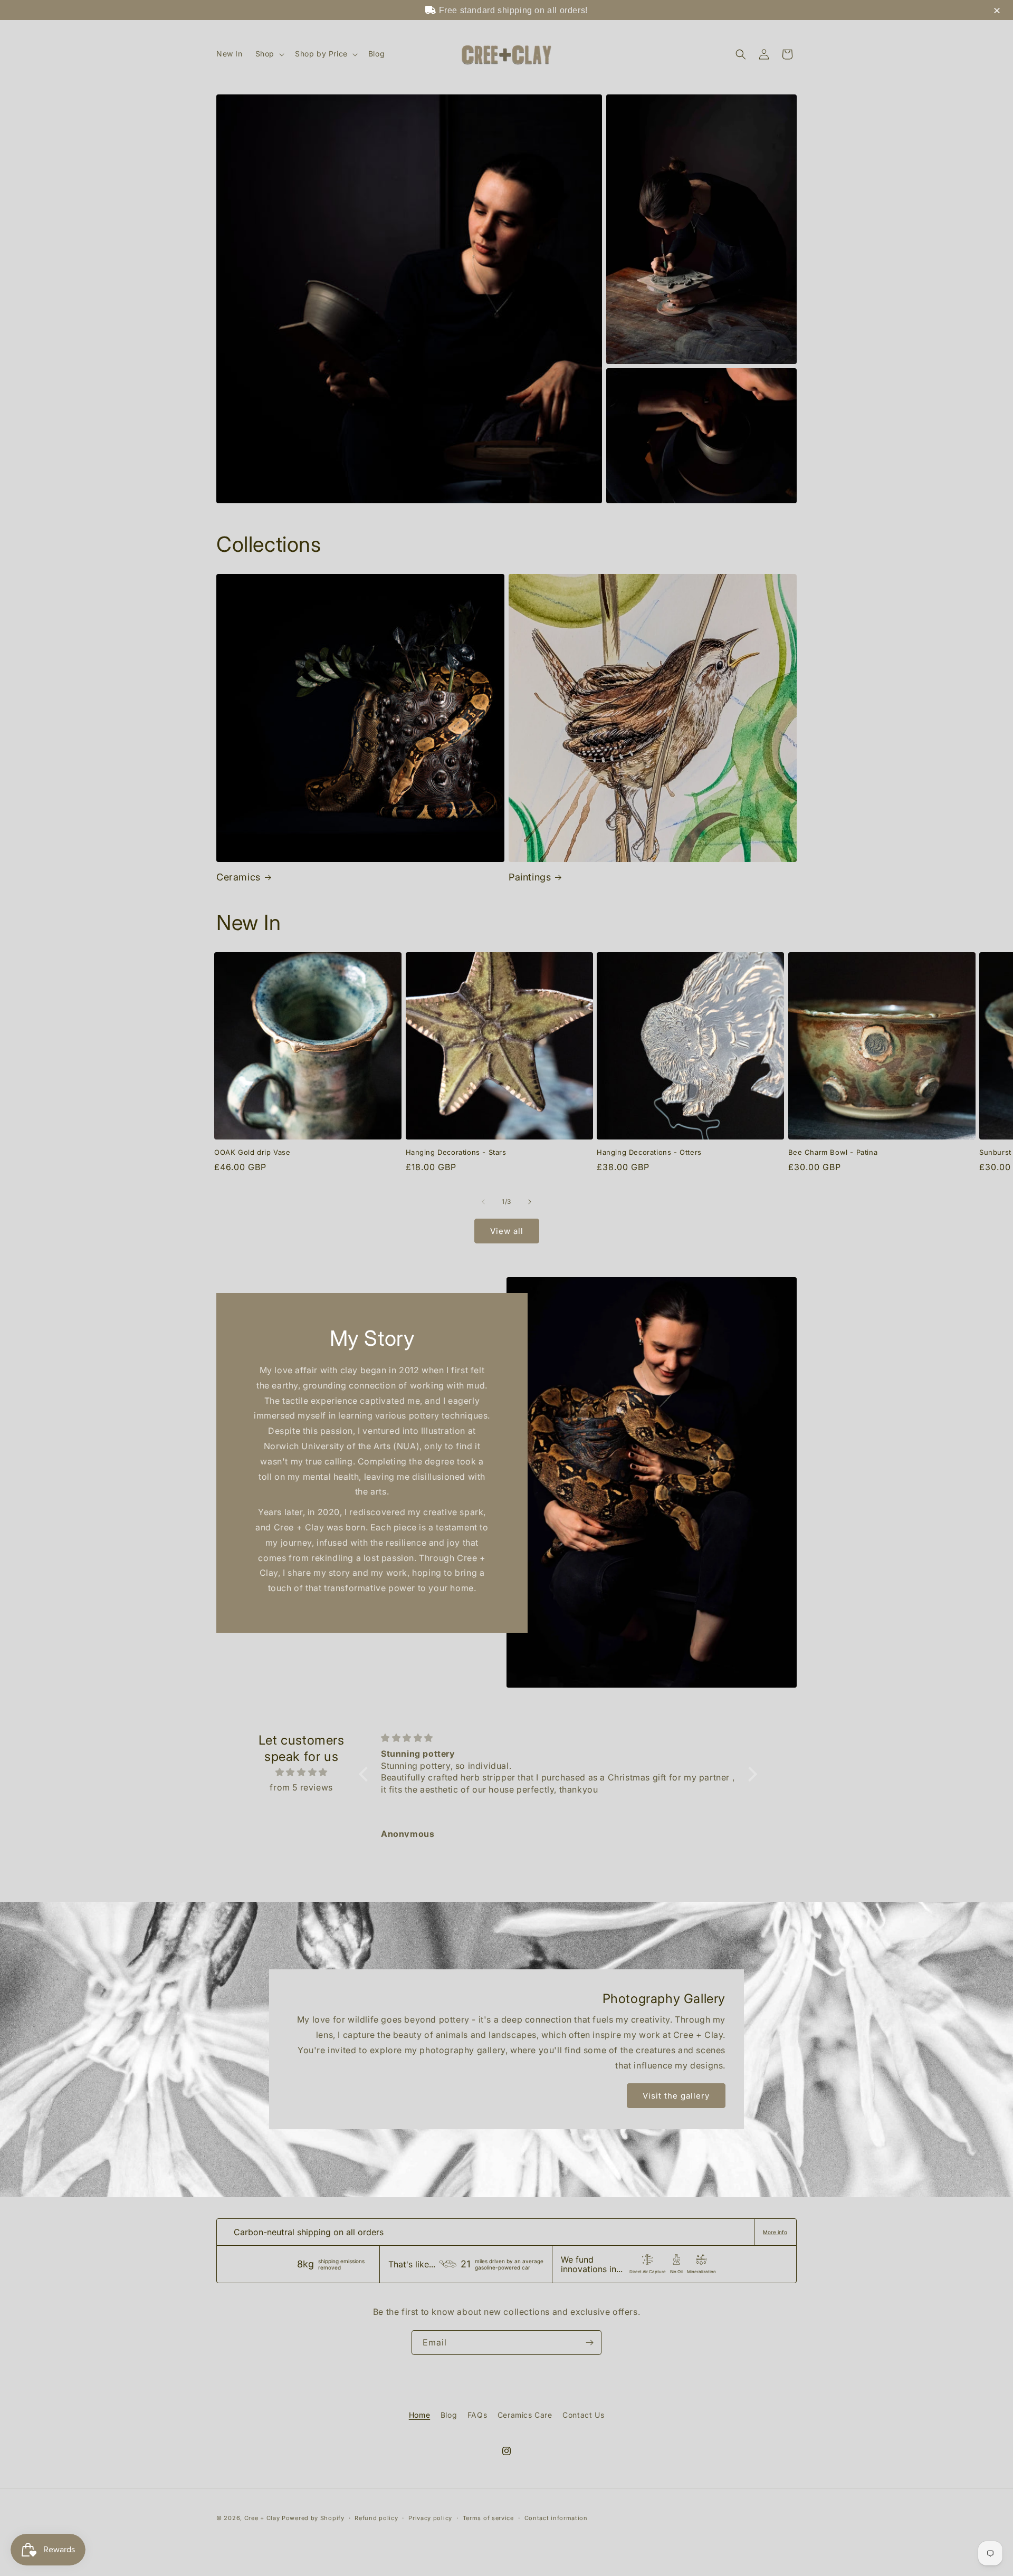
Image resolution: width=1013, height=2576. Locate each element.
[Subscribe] (589, 2343)
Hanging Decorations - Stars (456, 1152)
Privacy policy (430, 2518)
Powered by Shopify (313, 2518)
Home (419, 2415)
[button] (269, 54)
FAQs (477, 2415)
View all (507, 1231)
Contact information (556, 2518)
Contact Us (583, 2415)
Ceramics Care (525, 2415)
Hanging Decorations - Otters (649, 1152)
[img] (301, 1772)
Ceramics (238, 877)
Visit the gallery (676, 2096)
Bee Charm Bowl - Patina (833, 1152)
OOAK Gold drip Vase (252, 1152)
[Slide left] (483, 1202)
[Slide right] (530, 1202)
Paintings (530, 877)
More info (775, 2232)
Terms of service (488, 2518)
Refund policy (376, 2518)
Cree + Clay (262, 2518)
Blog (449, 2415)
